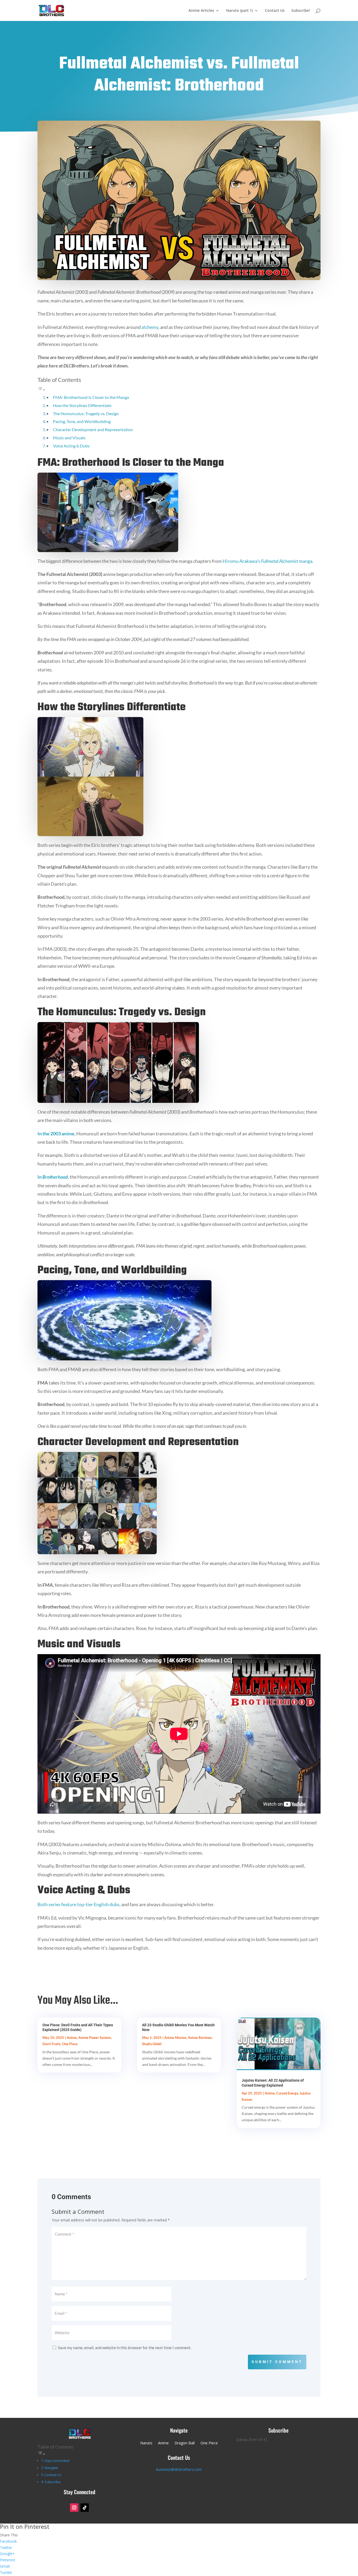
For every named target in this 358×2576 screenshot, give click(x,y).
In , (53, 1177)
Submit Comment (277, 2362)
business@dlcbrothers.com (179, 2469)
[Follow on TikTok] (85, 2508)
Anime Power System (95, 2038)
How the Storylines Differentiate (82, 405)
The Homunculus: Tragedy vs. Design (86, 413)
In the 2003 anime (56, 1134)
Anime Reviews (200, 2038)
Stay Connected (57, 2461)
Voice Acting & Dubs (71, 446)
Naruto (146, 2443)
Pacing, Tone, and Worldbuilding (82, 421)
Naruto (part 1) (240, 11)
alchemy (150, 327)
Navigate (51, 2468)
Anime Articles (201, 11)
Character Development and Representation (93, 429)
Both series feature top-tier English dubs (78, 1904)
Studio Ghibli (152, 2044)
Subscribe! (301, 11)
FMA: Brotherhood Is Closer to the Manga (91, 397)
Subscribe (53, 2482)
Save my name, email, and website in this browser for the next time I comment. (125, 2348)
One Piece (70, 2044)
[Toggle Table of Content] (41, 389)
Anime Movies (175, 2038)
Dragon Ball (185, 2443)
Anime (72, 2038)
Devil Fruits (51, 2044)
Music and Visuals (69, 438)
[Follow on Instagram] (74, 2508)
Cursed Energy (287, 2093)
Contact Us (275, 11)
